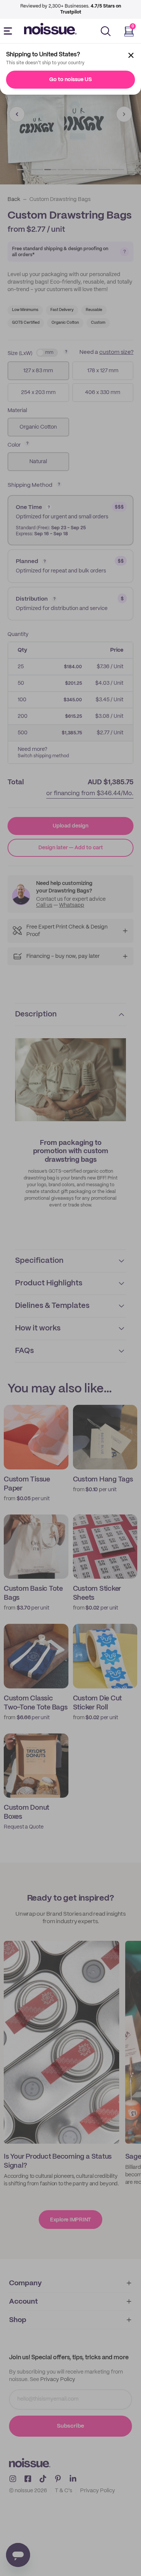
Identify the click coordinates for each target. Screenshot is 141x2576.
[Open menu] (9, 31)
